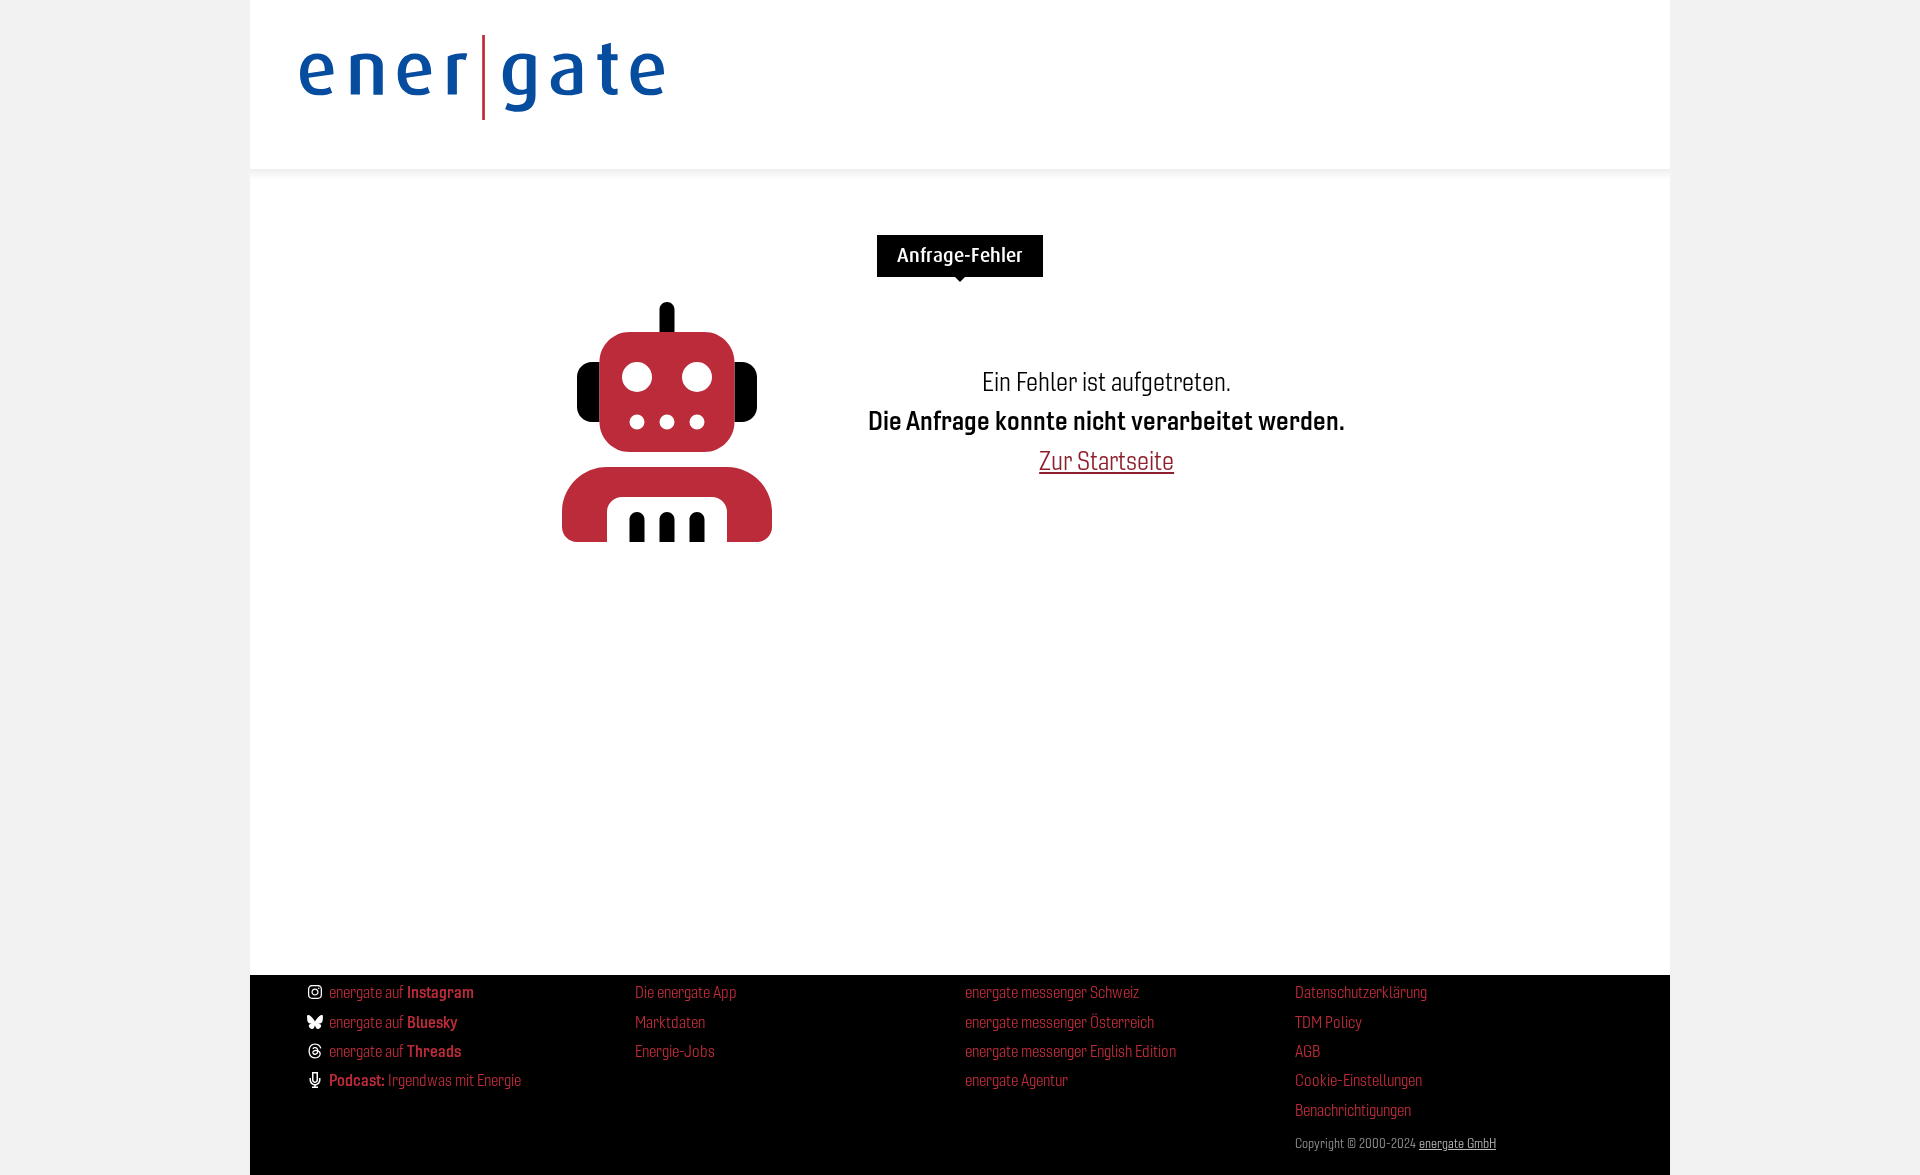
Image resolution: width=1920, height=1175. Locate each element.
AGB (1307, 1051)
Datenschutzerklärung (1361, 992)
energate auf (401, 992)
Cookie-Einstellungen (1358, 1080)
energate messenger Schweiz (1052, 992)
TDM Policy (1328, 1022)
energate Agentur (1016, 1080)
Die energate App (686, 992)
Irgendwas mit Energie (425, 1080)
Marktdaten (670, 1022)
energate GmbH (1457, 1143)
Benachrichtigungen (1353, 1110)
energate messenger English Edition (1070, 1051)
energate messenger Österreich (1059, 1022)
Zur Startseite (1106, 461)
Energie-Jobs (675, 1051)
